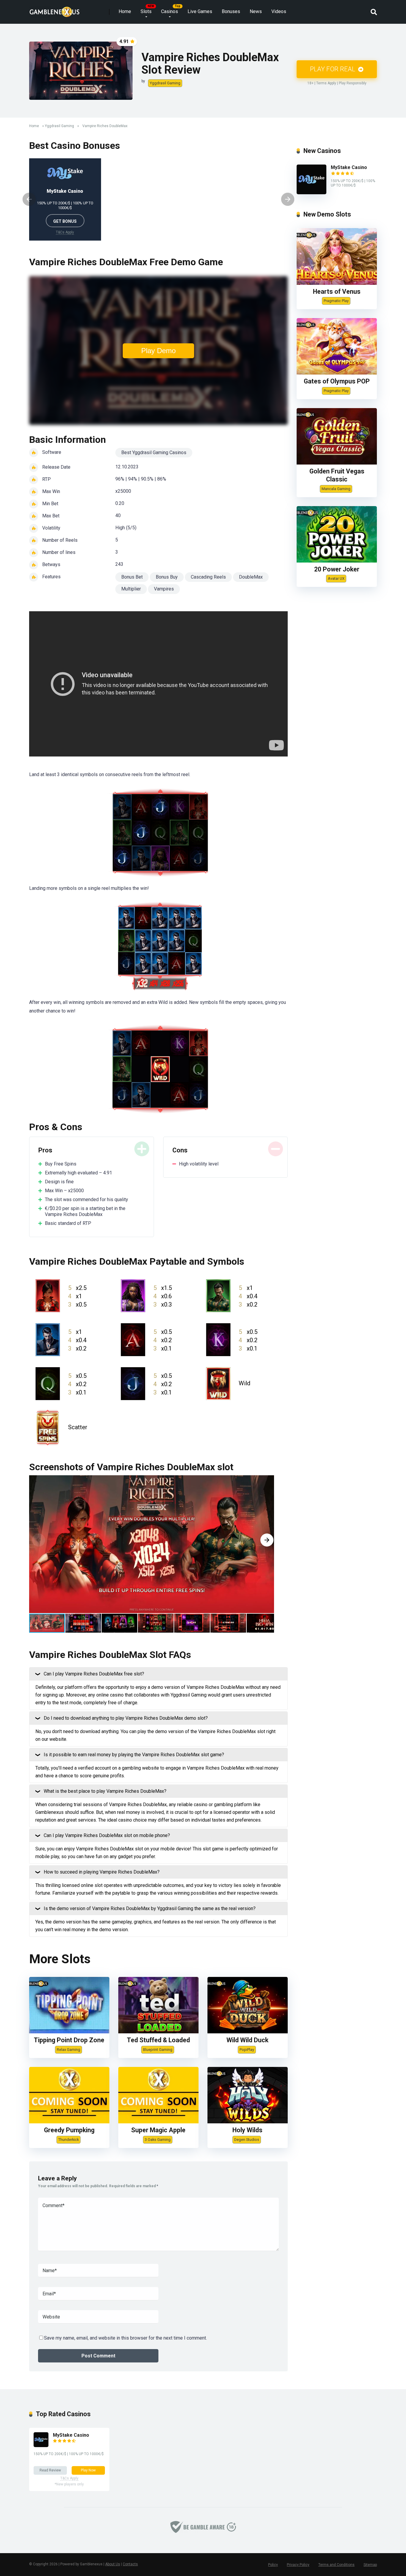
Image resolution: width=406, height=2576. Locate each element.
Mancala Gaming (336, 489)
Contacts (130, 2564)
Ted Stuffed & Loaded (158, 2040)
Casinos (170, 11)
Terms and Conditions (336, 2565)
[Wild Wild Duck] (248, 2032)
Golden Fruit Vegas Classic (337, 475)
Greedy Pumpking (69, 2130)
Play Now (88, 2470)
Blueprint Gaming (158, 2050)
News (256, 11)
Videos (279, 11)
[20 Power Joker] (337, 561)
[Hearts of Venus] (337, 283)
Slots (146, 11)
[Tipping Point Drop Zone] (69, 2032)
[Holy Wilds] (248, 2122)
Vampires (164, 589)
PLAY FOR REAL (333, 69)
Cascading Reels (208, 577)
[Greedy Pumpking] (69, 2122)
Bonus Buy (167, 577)
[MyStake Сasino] (311, 193)
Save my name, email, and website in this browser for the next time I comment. (125, 2338)
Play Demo (158, 351)
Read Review (50, 2470)
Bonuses (231, 11)
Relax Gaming (69, 2050)
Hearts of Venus (337, 292)
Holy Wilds (247, 2130)
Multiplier (131, 589)
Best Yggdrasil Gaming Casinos (154, 453)
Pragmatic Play (336, 301)
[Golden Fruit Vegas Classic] (337, 463)
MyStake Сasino (65, 191)
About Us (113, 2564)
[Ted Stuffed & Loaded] (158, 2032)
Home (125, 11)
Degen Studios (247, 2140)
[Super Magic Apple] (158, 2122)
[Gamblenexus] (55, 10)
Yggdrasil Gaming (165, 83)
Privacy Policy (298, 2565)
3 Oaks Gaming (158, 2140)
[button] (267, 1540)
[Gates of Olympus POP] (337, 373)
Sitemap (370, 2565)
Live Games (200, 11)
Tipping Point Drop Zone (69, 2040)
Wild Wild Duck (247, 2040)
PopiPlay (247, 2050)
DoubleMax (251, 577)
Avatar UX (336, 578)
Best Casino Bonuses (75, 146)
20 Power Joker (337, 569)
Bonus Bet (132, 577)
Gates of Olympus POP (337, 381)
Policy (273, 2565)
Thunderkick (69, 2140)
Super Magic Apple (158, 2130)
